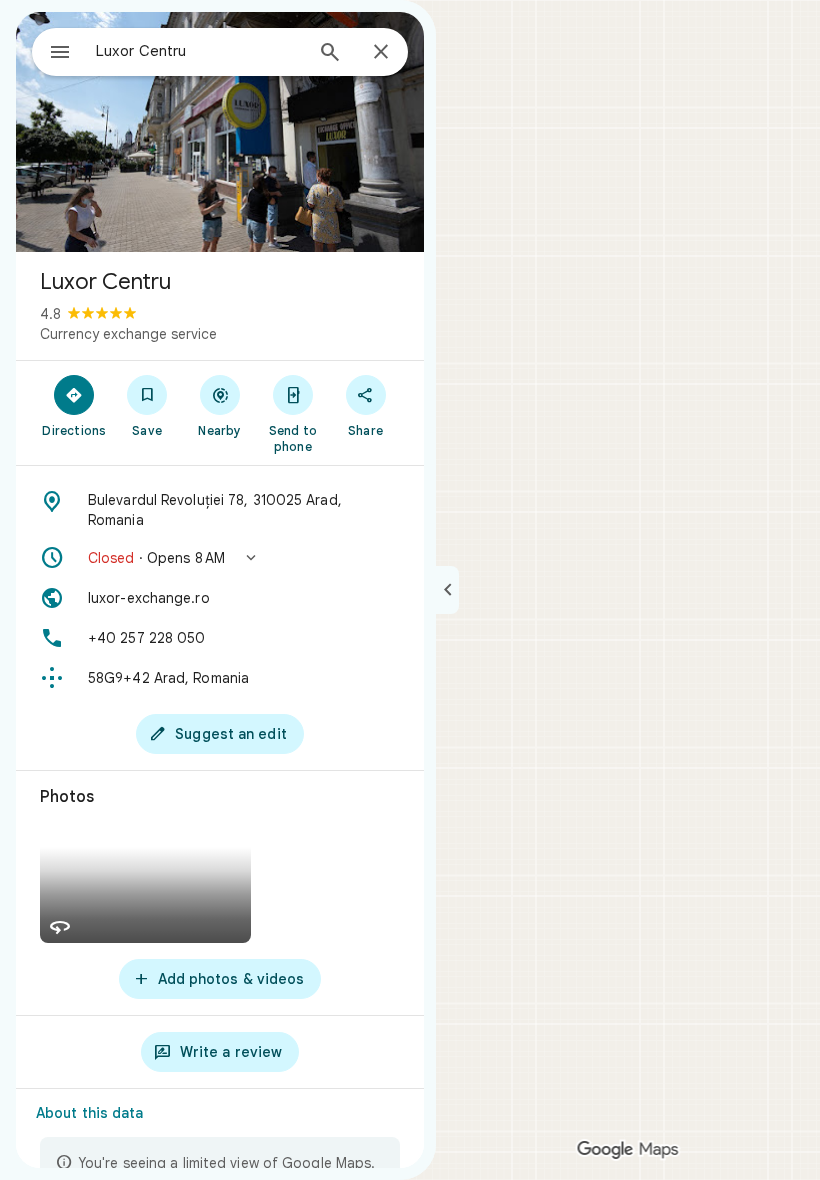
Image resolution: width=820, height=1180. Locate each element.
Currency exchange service (128, 334)
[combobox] (199, 51)
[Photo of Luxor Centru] (220, 132)
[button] (220, 558)
